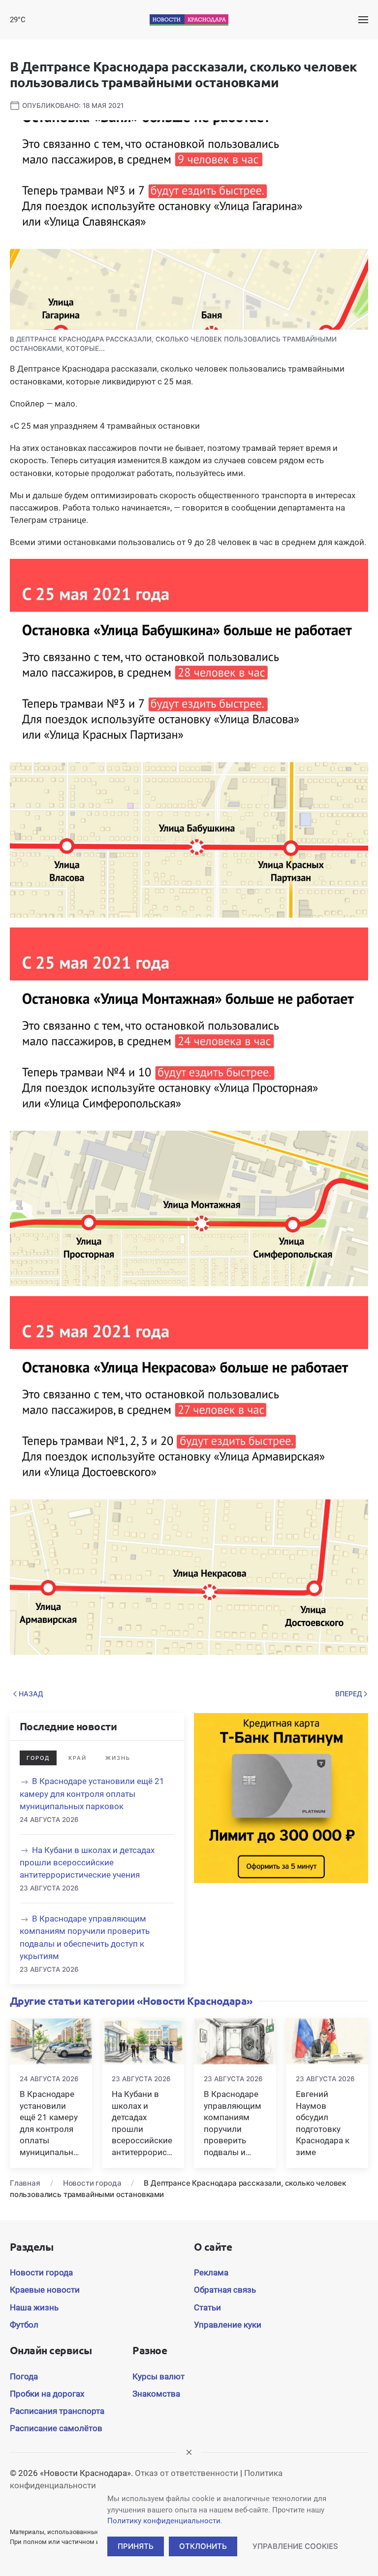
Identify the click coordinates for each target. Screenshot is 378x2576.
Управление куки (228, 2325)
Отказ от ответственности (187, 2473)
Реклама (211, 2272)
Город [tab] (38, 1758)
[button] (363, 20)
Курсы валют (158, 2376)
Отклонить (203, 2546)
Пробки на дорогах (47, 2394)
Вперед (349, 1694)
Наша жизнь (34, 2307)
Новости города (41, 2272)
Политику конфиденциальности (164, 2521)
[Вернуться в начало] (189, 20)
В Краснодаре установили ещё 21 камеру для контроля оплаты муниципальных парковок (92, 1793)
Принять (136, 2546)
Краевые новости (45, 2290)
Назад (31, 1694)
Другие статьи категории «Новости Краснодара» (131, 2001)
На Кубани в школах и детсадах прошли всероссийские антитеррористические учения (87, 1862)
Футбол (24, 2325)
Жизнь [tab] (118, 1758)
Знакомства (156, 2394)
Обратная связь (225, 2290)
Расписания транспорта (57, 2411)
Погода (24, 2376)
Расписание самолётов (56, 2428)
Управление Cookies (295, 2546)
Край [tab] (78, 1758)
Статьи (207, 2307)
